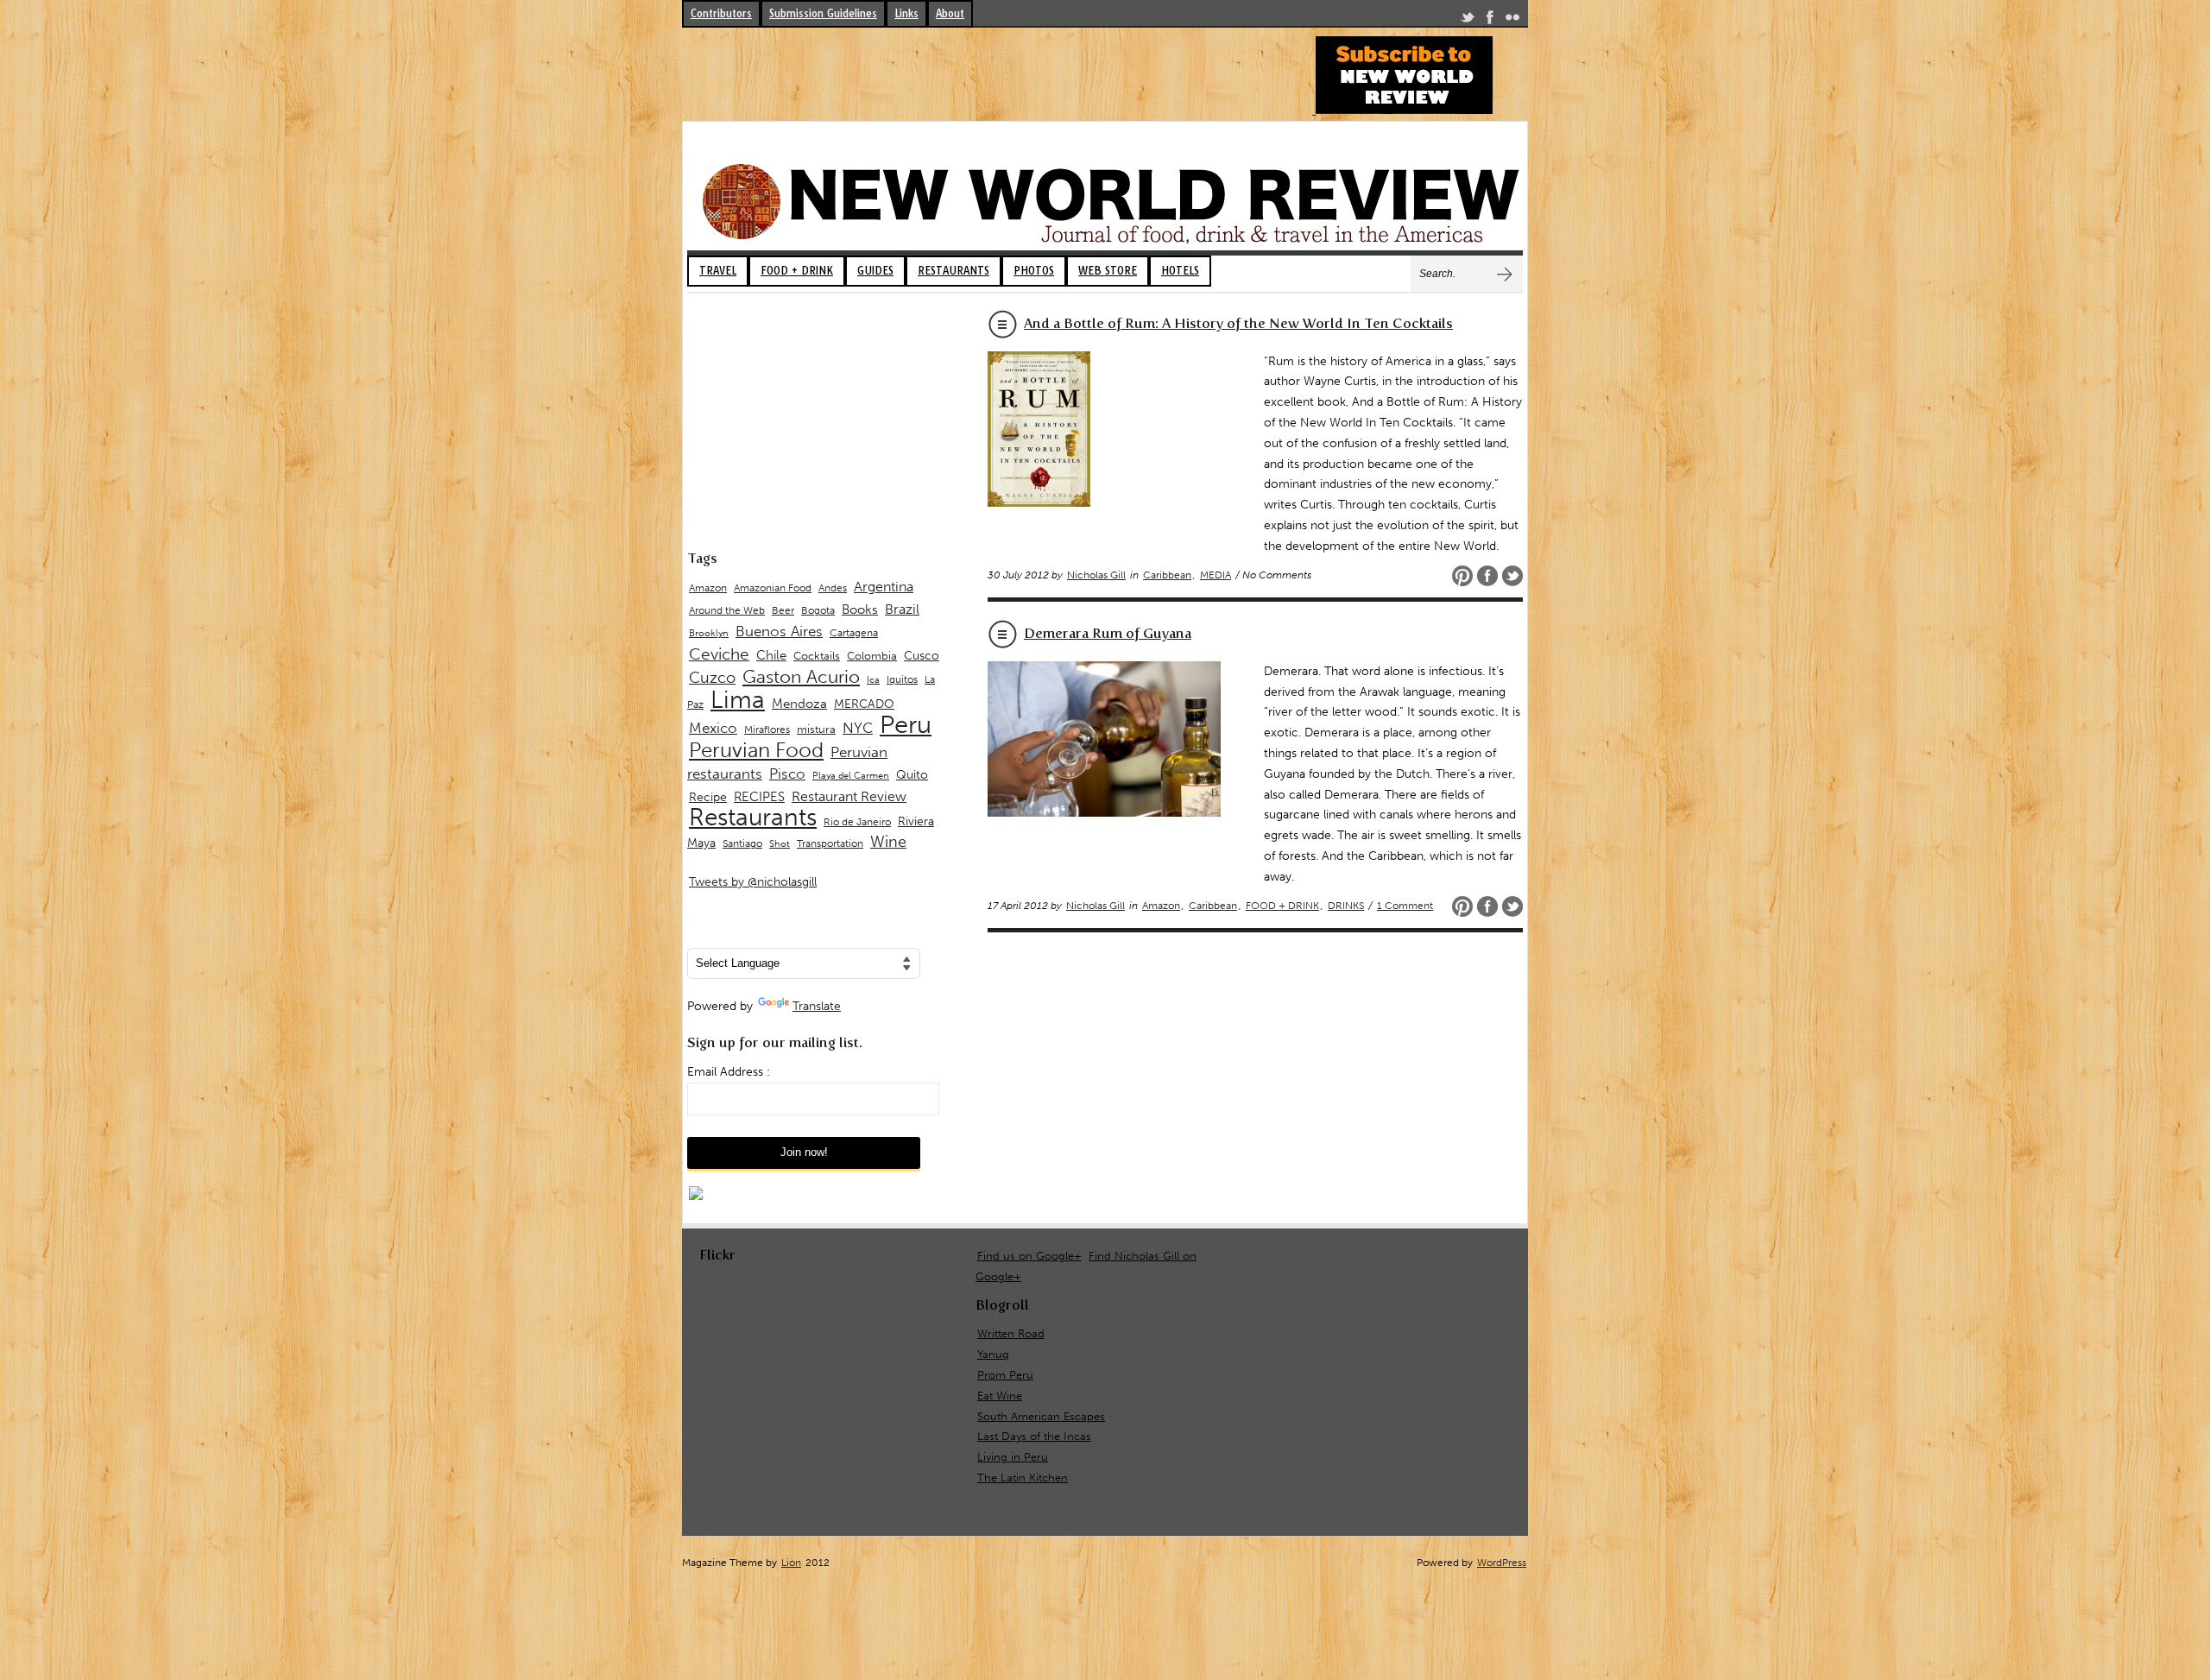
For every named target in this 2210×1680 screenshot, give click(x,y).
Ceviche (719, 654)
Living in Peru (1013, 1457)
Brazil (902, 609)
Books (860, 609)
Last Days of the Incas (1034, 1436)
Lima (738, 700)
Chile (771, 655)
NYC (858, 728)
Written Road (1011, 1333)
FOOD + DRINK (797, 271)
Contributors (721, 13)
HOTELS (1180, 271)
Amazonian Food (773, 588)
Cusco (922, 656)
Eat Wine (1000, 1396)
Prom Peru (1005, 1375)
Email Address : (729, 1072)
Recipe (708, 797)
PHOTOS (1034, 271)
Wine (888, 842)
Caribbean (1167, 575)
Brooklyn (709, 633)
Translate (817, 1006)
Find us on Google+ (1029, 1256)
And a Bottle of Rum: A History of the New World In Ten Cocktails (1238, 323)
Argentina (884, 587)
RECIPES (759, 797)
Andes (833, 587)
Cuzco (712, 678)
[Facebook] (1490, 20)
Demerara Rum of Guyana (1108, 633)
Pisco (787, 774)
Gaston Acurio (801, 676)
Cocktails (817, 656)
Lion (791, 1563)
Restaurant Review (849, 796)
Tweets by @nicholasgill (753, 882)
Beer (783, 610)
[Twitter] (1468, 20)
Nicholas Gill (1096, 575)
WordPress (1502, 1563)
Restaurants (753, 817)
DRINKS (1346, 906)
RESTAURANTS (953, 271)
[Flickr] (1512, 20)
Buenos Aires (779, 631)
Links (906, 13)
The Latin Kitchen (1023, 1478)
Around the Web (727, 610)
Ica (873, 680)
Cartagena (854, 632)
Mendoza (799, 704)
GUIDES (875, 271)
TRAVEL (718, 271)
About (950, 13)
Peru (906, 724)
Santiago (742, 843)
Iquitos (902, 679)
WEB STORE (1108, 271)
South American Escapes (1041, 1416)
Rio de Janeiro (857, 821)
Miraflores (767, 729)
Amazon (1161, 906)
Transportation (830, 843)
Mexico (713, 728)
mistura (816, 729)
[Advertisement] (996, 75)
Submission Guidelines (823, 13)
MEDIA (1215, 575)
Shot (780, 844)
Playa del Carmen (851, 776)
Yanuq (993, 1354)
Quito (912, 775)
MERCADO (864, 704)
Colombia (872, 656)
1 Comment (1405, 906)
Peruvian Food (756, 750)
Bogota (818, 610)
